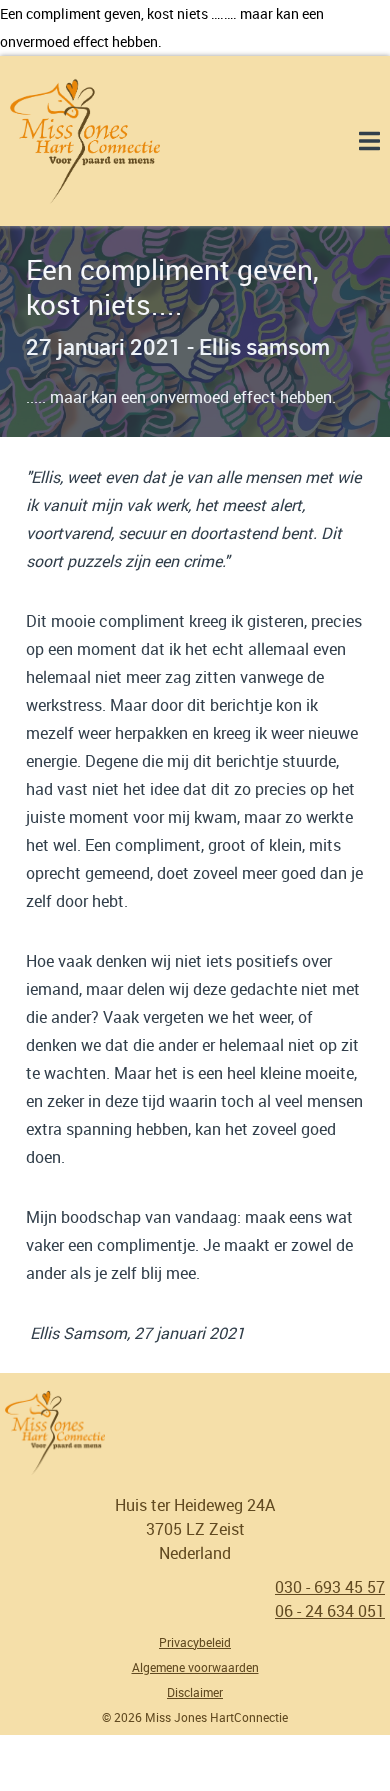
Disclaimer (195, 1692)
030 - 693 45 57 (330, 1587)
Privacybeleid (195, 1642)
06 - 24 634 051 (330, 1611)
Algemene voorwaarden (195, 1667)
